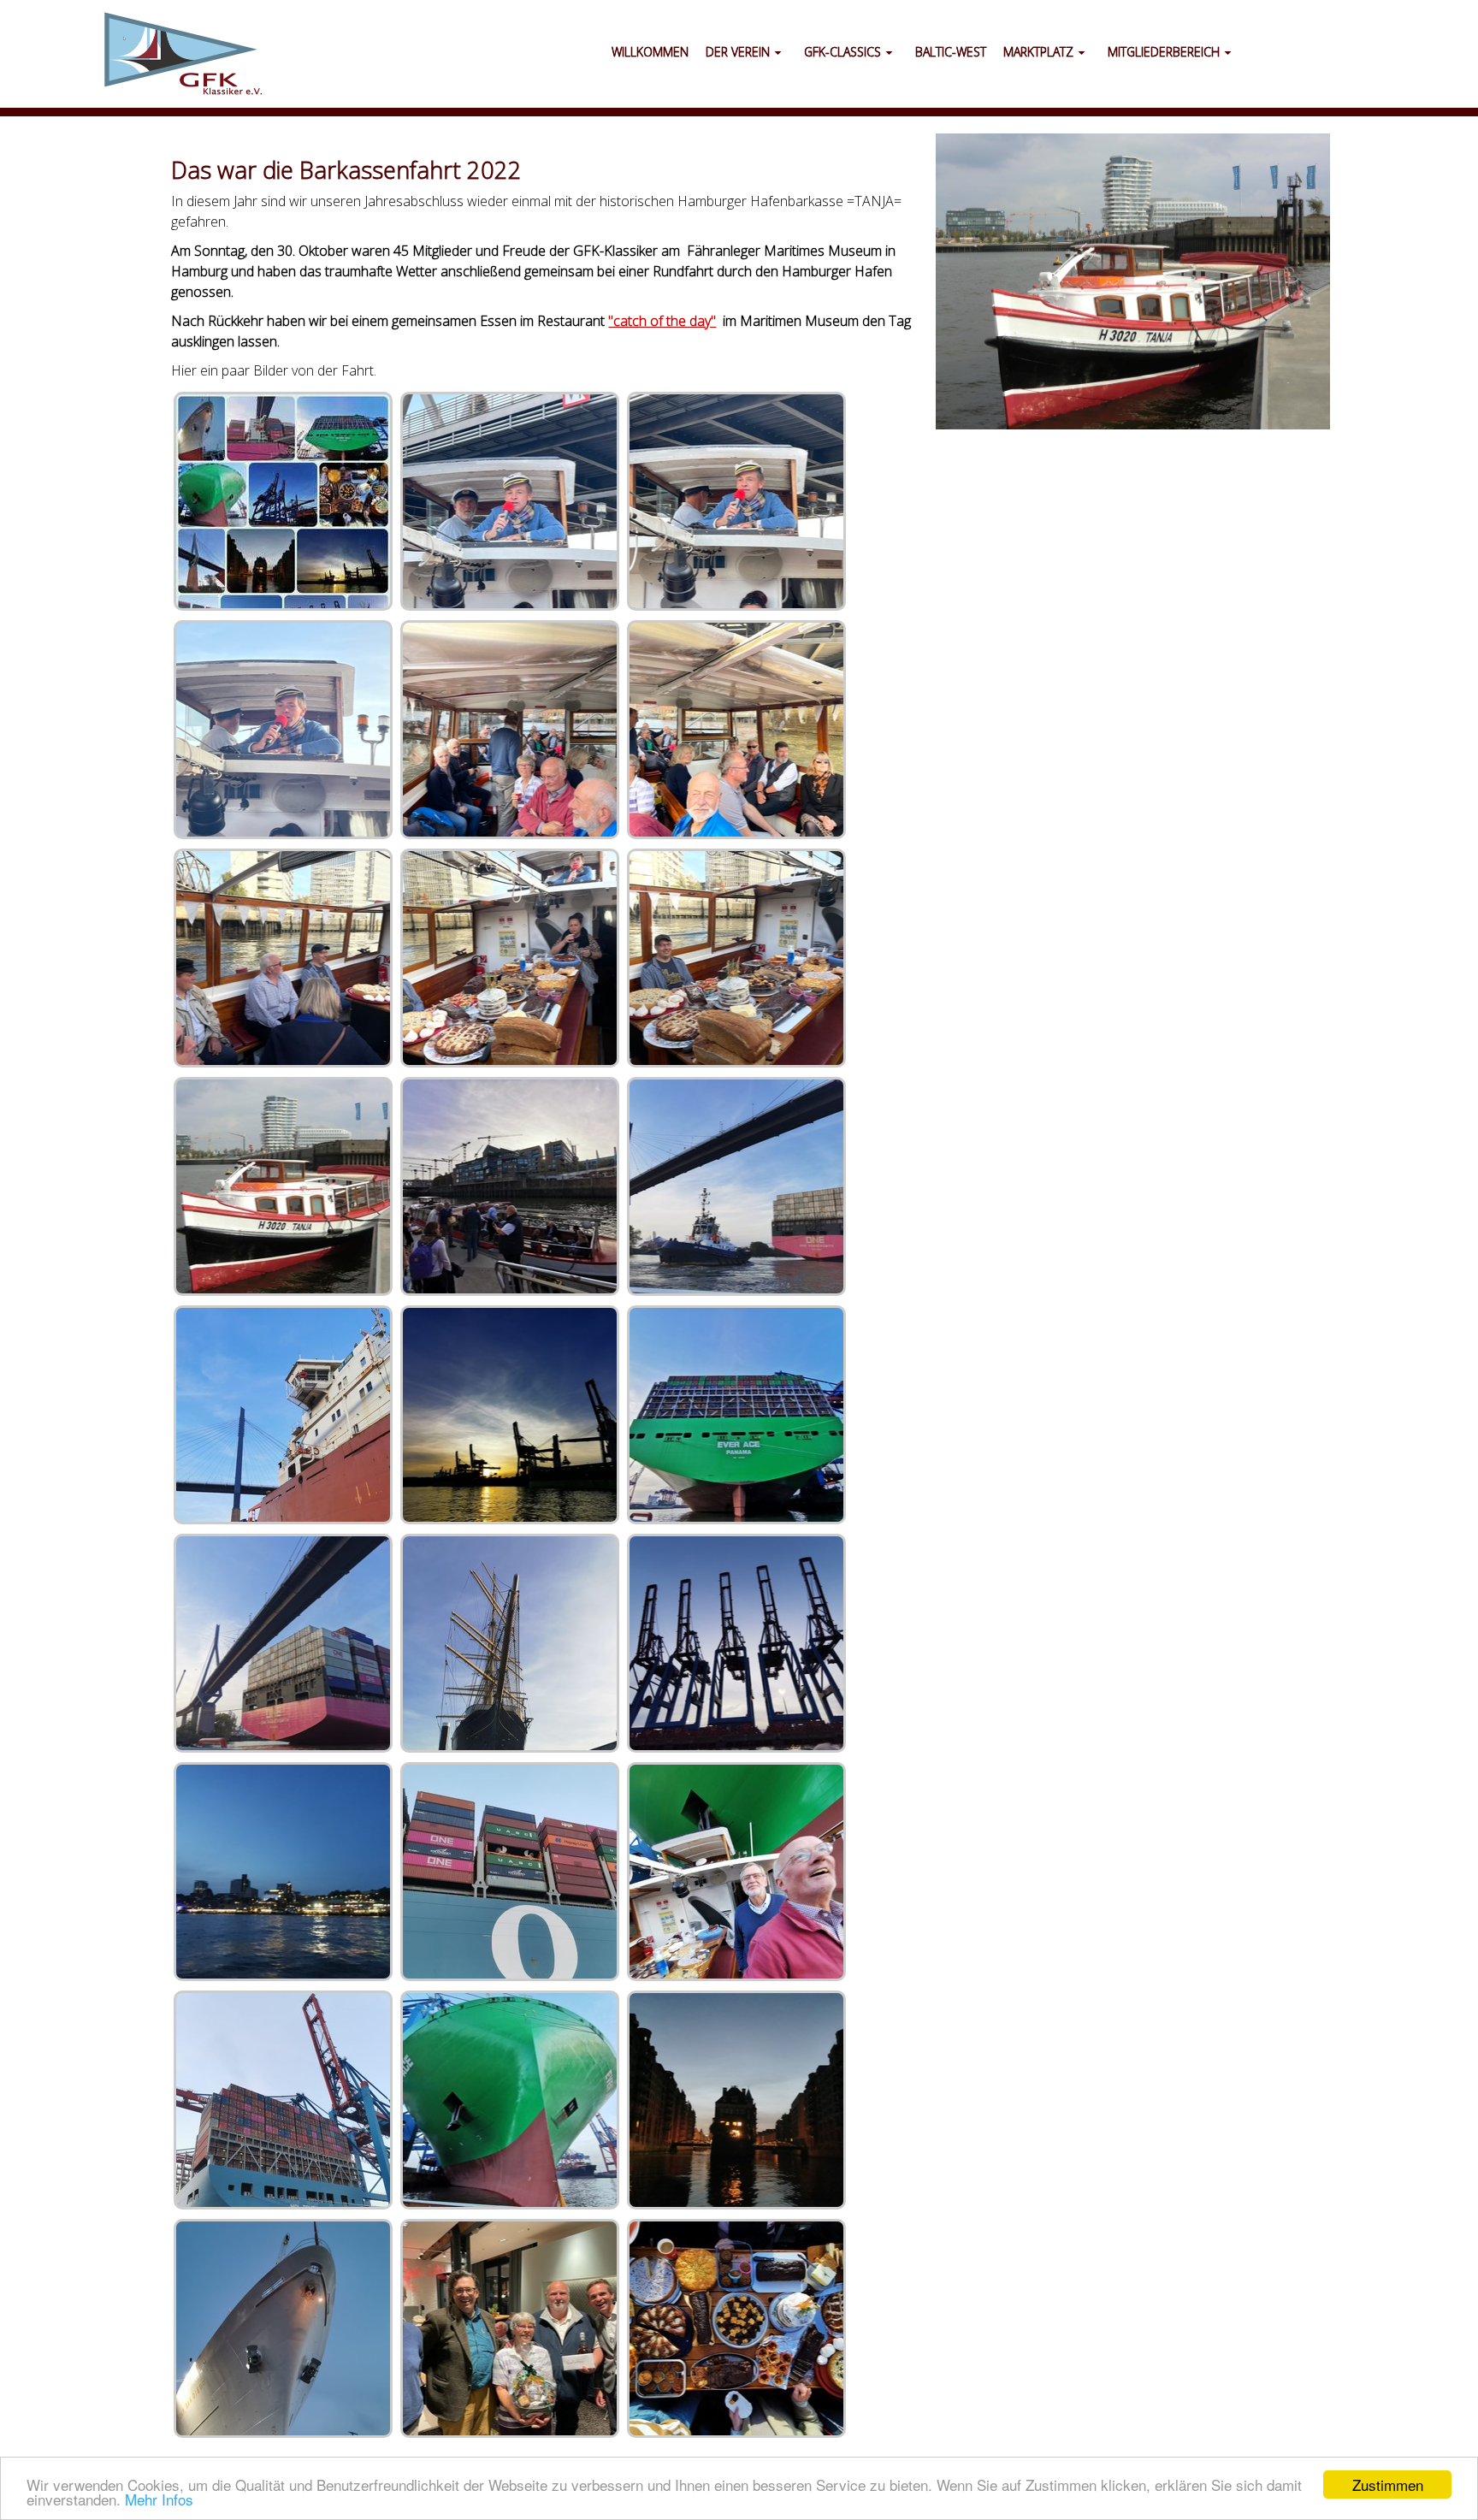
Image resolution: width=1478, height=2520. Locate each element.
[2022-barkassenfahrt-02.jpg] (736, 1186)
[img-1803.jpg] (283, 958)
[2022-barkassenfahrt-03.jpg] (283, 1415)
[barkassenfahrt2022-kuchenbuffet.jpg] (736, 2328)
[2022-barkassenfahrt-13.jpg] (510, 2100)
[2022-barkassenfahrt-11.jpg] (736, 1872)
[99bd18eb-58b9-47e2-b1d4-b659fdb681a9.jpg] (283, 501)
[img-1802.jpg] (736, 730)
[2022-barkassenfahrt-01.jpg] (510, 1186)
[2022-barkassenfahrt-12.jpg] (283, 2100)
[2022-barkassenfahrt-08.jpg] (736, 1643)
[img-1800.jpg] (283, 730)
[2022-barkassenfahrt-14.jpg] (736, 2100)
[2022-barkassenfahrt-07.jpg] (510, 1643)
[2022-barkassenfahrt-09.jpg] (283, 1872)
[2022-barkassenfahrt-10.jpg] (510, 1872)
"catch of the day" (662, 321)
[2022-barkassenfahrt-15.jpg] (283, 2328)
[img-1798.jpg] (510, 501)
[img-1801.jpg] (510, 730)
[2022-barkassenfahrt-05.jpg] (736, 1415)
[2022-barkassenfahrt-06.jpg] (283, 1643)
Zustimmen (1388, 2485)
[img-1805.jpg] (736, 958)
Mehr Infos (159, 2499)
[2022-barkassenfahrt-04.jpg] (510, 1415)
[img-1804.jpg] (510, 958)
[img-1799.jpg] (736, 501)
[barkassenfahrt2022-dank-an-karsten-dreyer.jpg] (510, 2328)
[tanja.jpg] (283, 1186)
